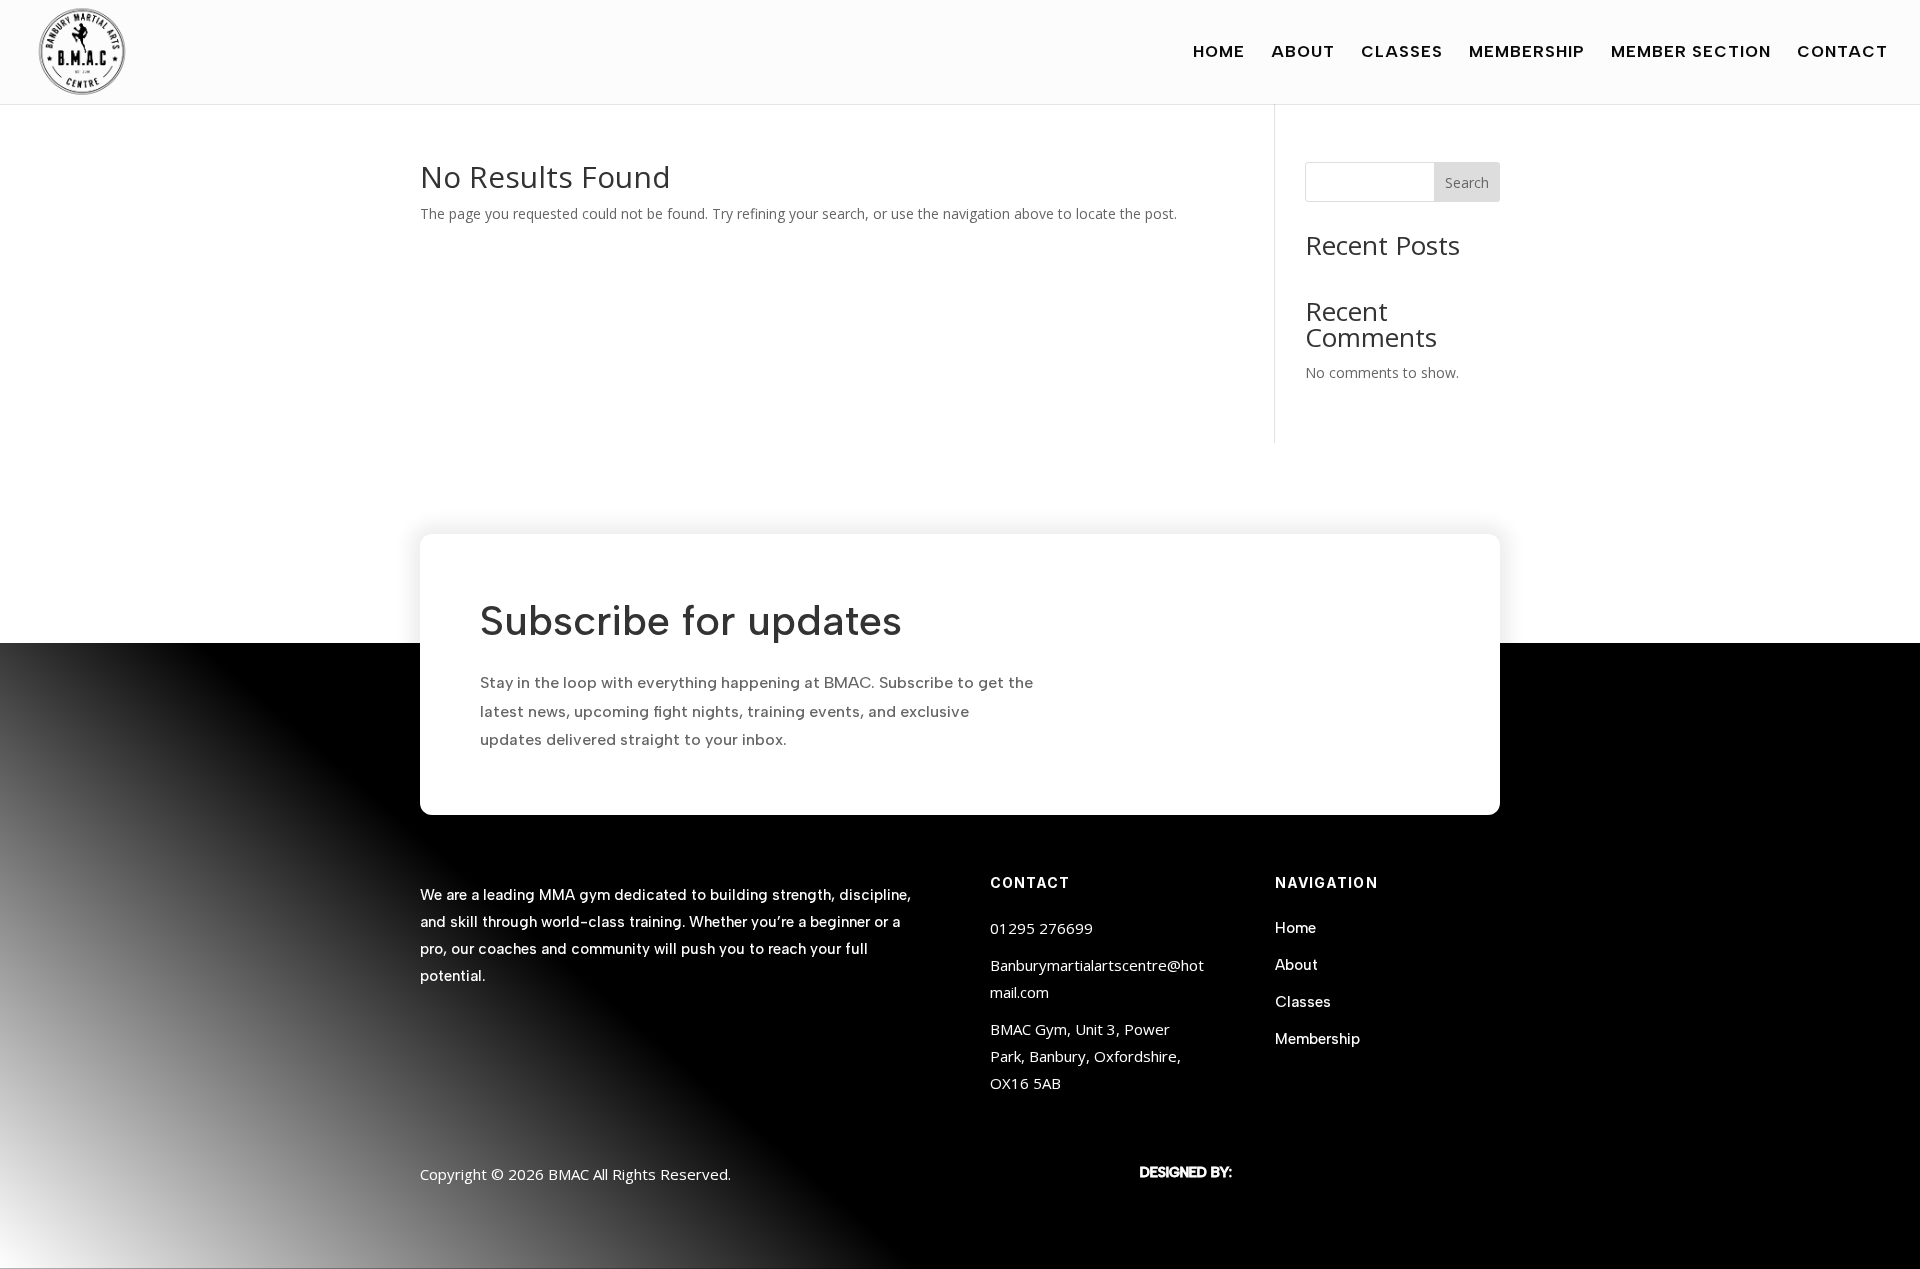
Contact (1842, 53)
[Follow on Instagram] (476, 1036)
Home (1219, 53)
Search (1467, 182)
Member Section (1691, 53)
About (1303, 53)
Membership (1527, 53)
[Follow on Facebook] (436, 1036)
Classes (1402, 53)
